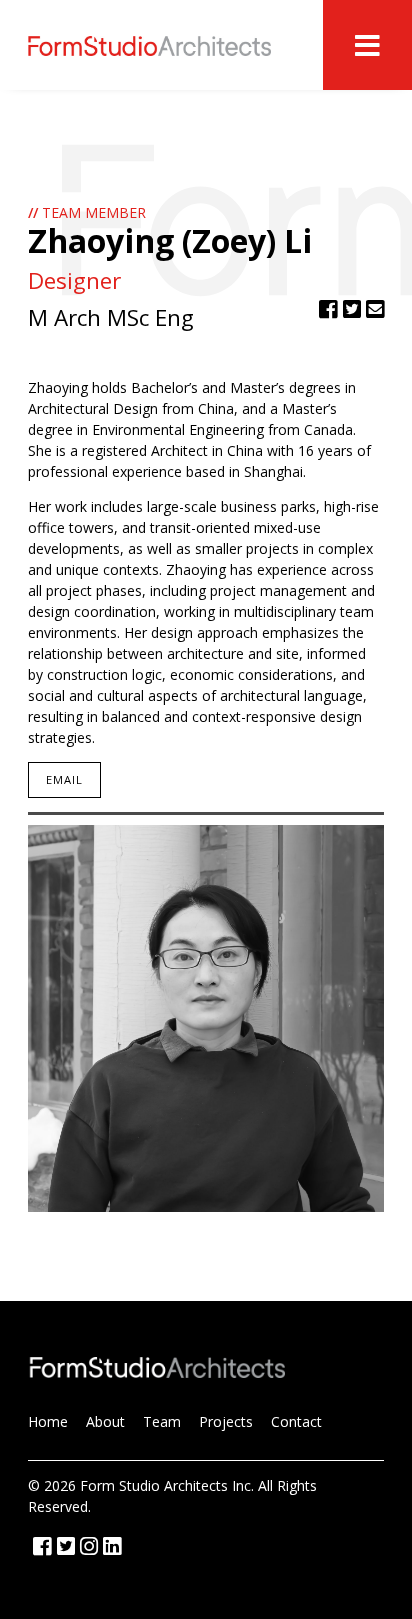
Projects (226, 1421)
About (105, 1421)
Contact (296, 1421)
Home (48, 1421)
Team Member (87, 212)
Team (162, 1421)
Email (65, 779)
